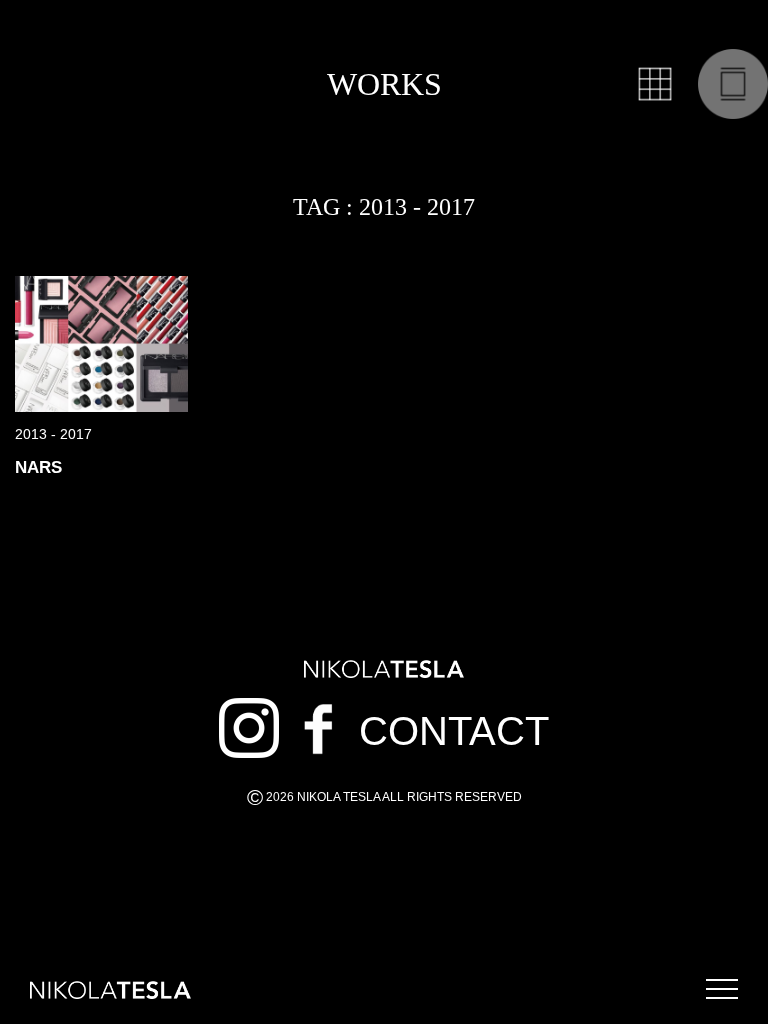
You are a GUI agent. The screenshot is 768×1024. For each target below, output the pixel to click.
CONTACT (454, 731)
